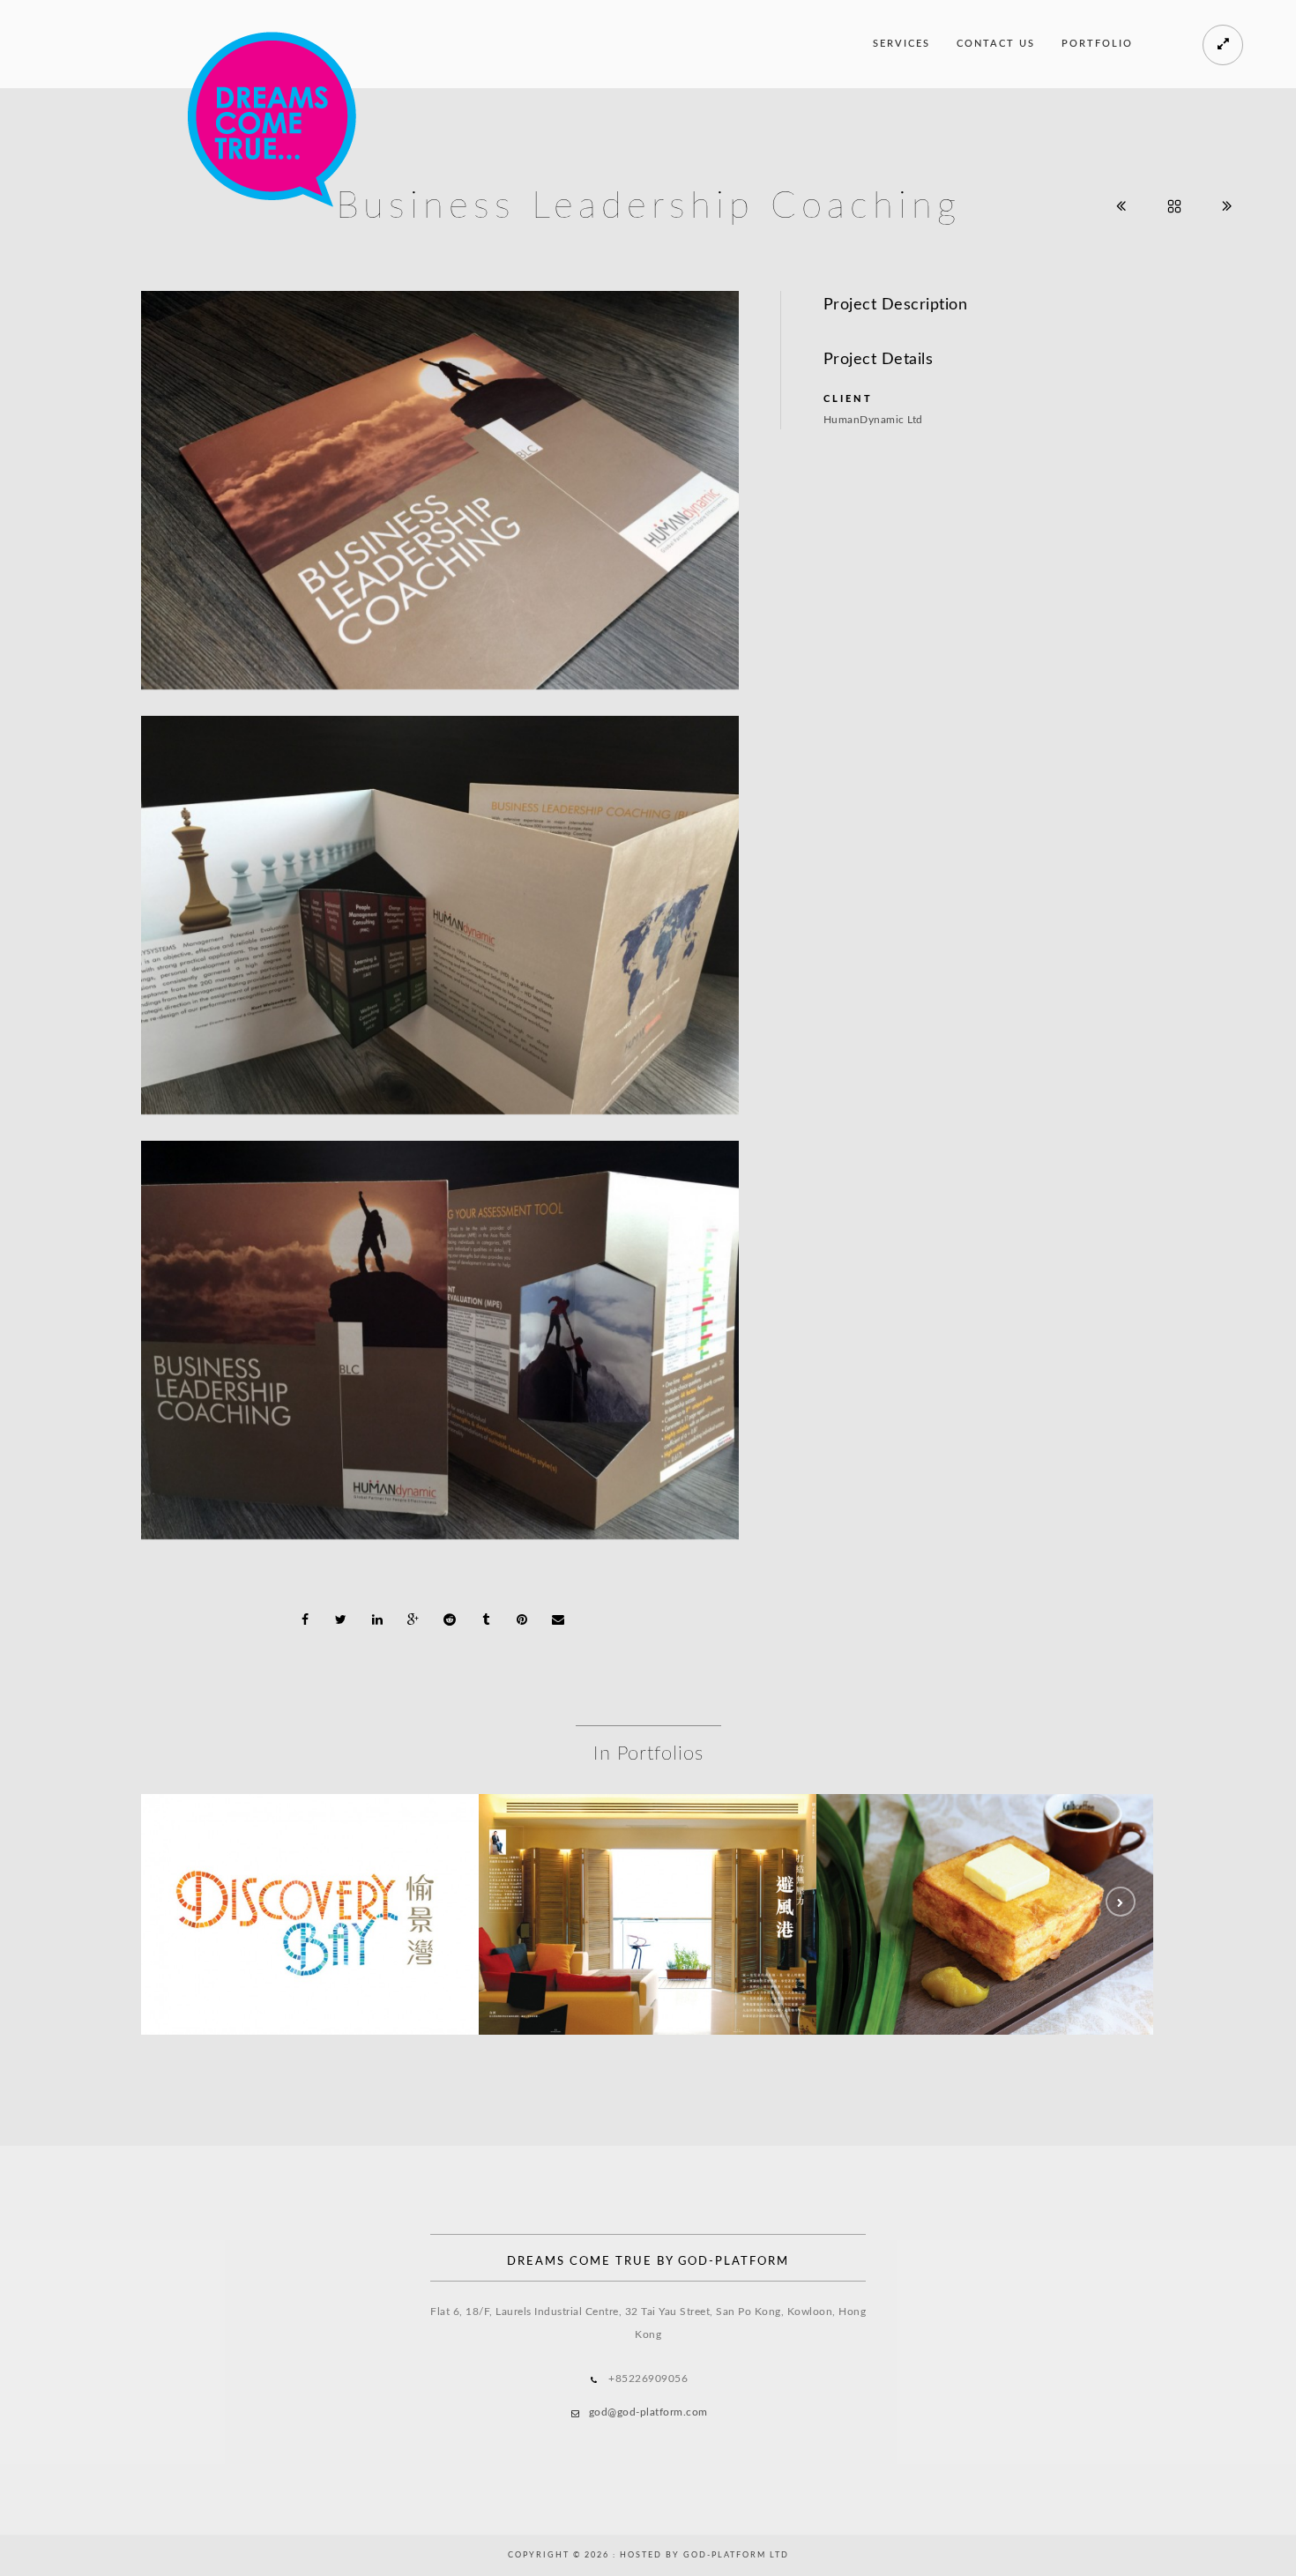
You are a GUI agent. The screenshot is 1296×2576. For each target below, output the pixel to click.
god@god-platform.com (648, 2412)
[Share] (305, 1619)
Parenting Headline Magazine (648, 1920)
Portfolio (1097, 44)
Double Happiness (986, 1920)
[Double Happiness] (986, 1874)
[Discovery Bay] (310, 1874)
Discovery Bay (310, 1920)
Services (901, 44)
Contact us (996, 44)
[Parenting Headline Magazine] (648, 1874)
